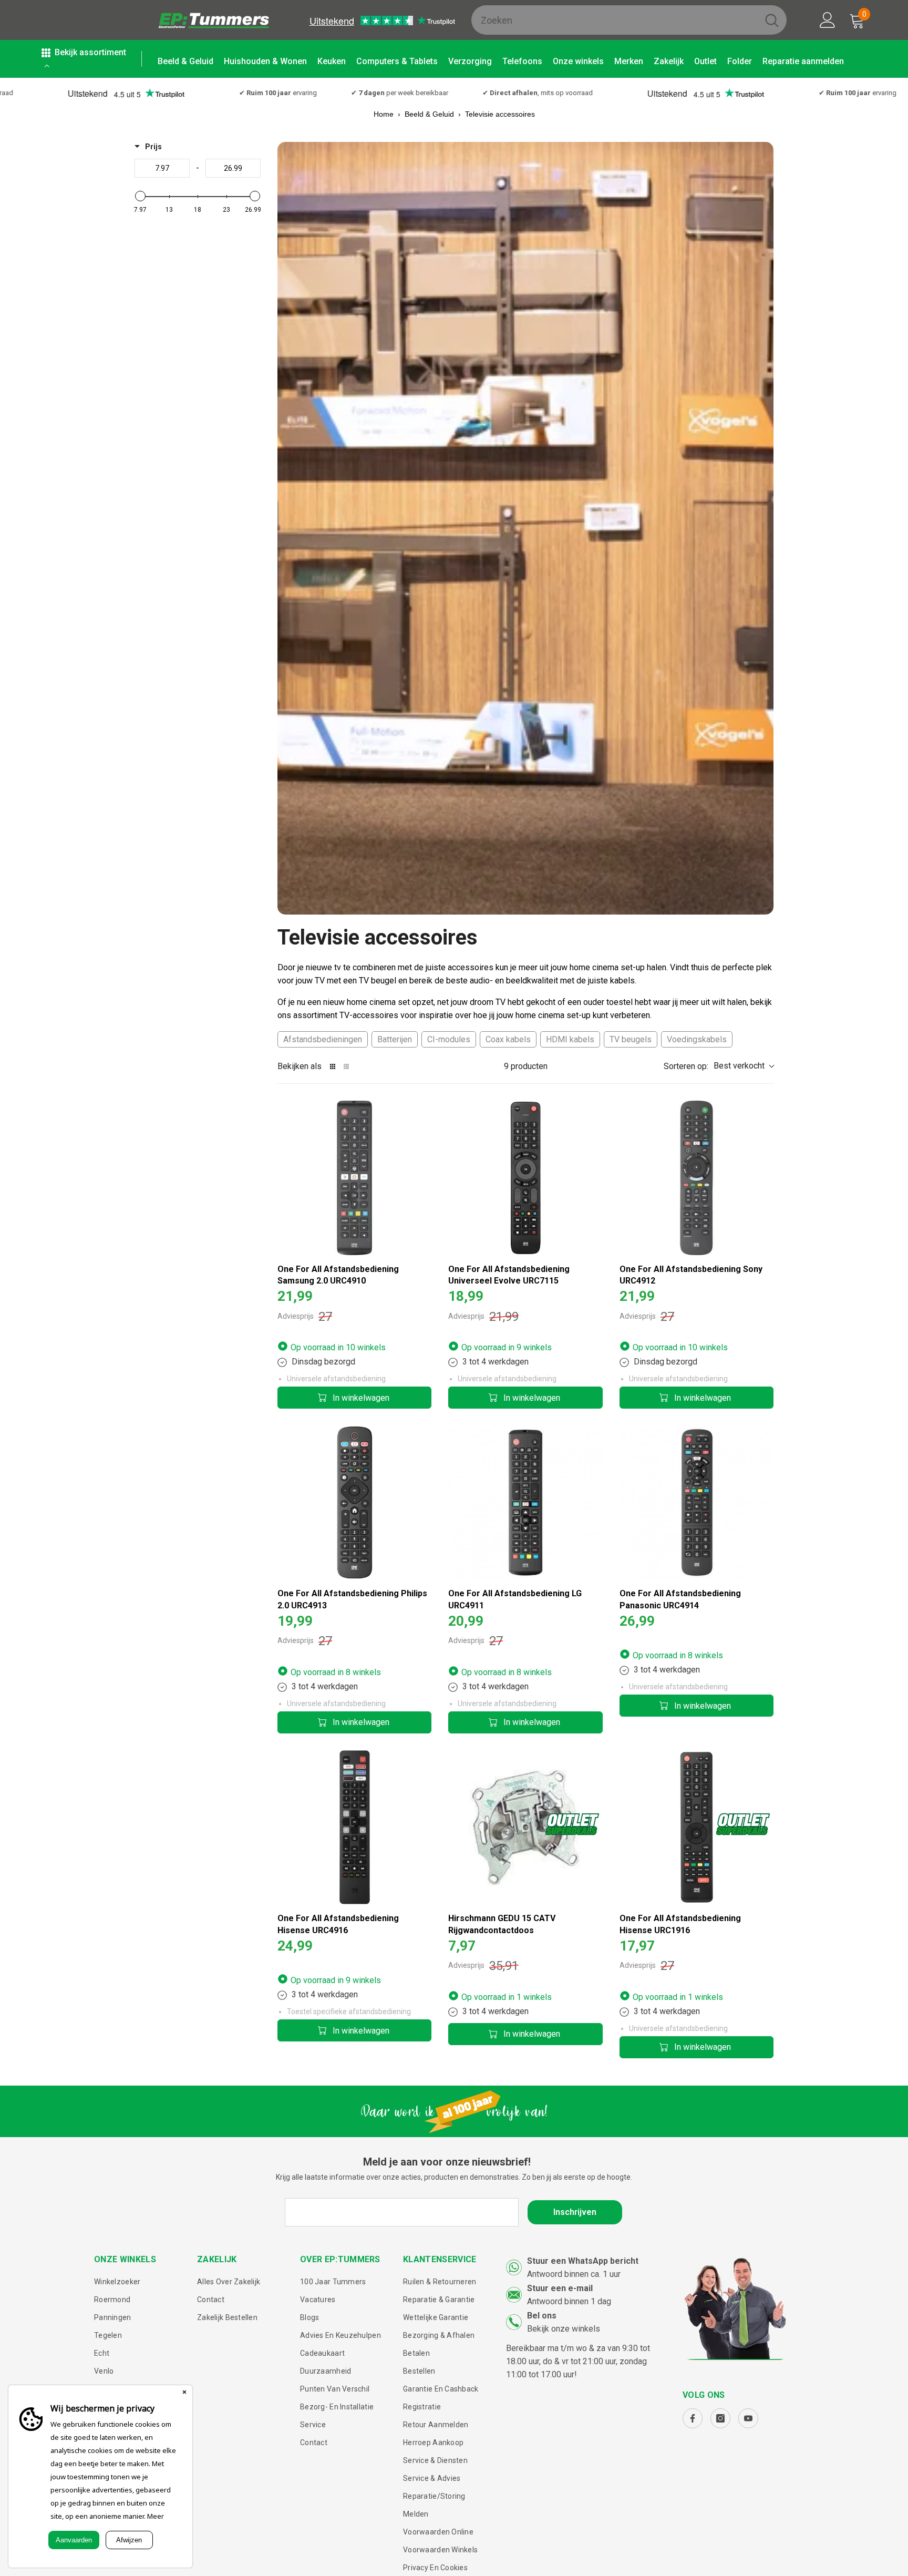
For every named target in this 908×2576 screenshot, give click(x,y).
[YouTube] (748, 2418)
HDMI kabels (570, 1039)
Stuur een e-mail (560, 2288)
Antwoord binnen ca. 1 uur (574, 2274)
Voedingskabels (697, 1039)
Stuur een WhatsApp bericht (583, 2261)
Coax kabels (508, 1039)
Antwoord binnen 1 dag (569, 2301)
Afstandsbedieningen (323, 1039)
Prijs (153, 147)
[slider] (140, 196)
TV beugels (631, 1039)
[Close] (184, 2393)
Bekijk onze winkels (564, 2329)
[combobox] (614, 20)
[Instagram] (720, 2418)
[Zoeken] (629, 20)
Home (384, 114)
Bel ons (542, 2316)
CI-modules (449, 1039)
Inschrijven (575, 2212)
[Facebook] (693, 2418)
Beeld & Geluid (429, 114)
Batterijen (395, 1039)
